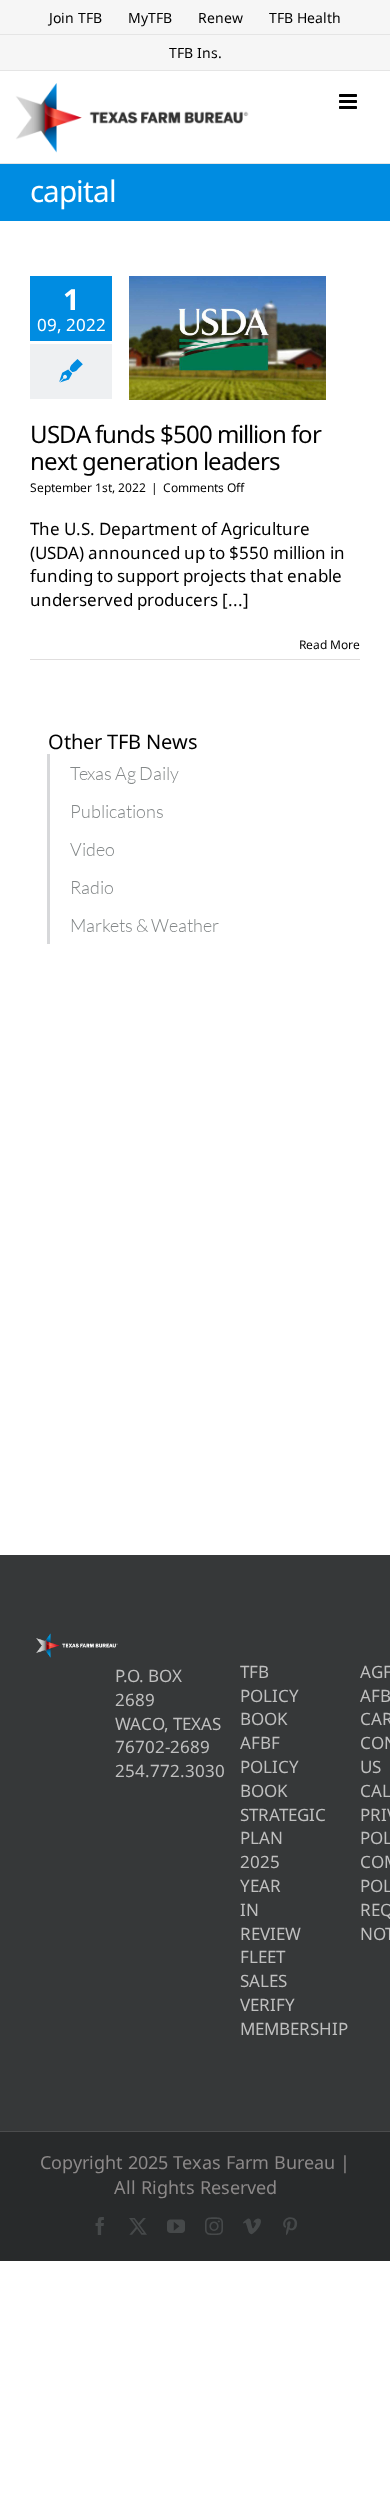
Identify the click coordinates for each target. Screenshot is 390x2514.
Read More (329, 644)
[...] (235, 599)
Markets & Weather (144, 925)
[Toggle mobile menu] (349, 101)
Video (92, 849)
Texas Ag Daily (124, 773)
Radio (92, 887)
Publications (117, 811)
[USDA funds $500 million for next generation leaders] (227, 338)
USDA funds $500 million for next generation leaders (175, 447)
